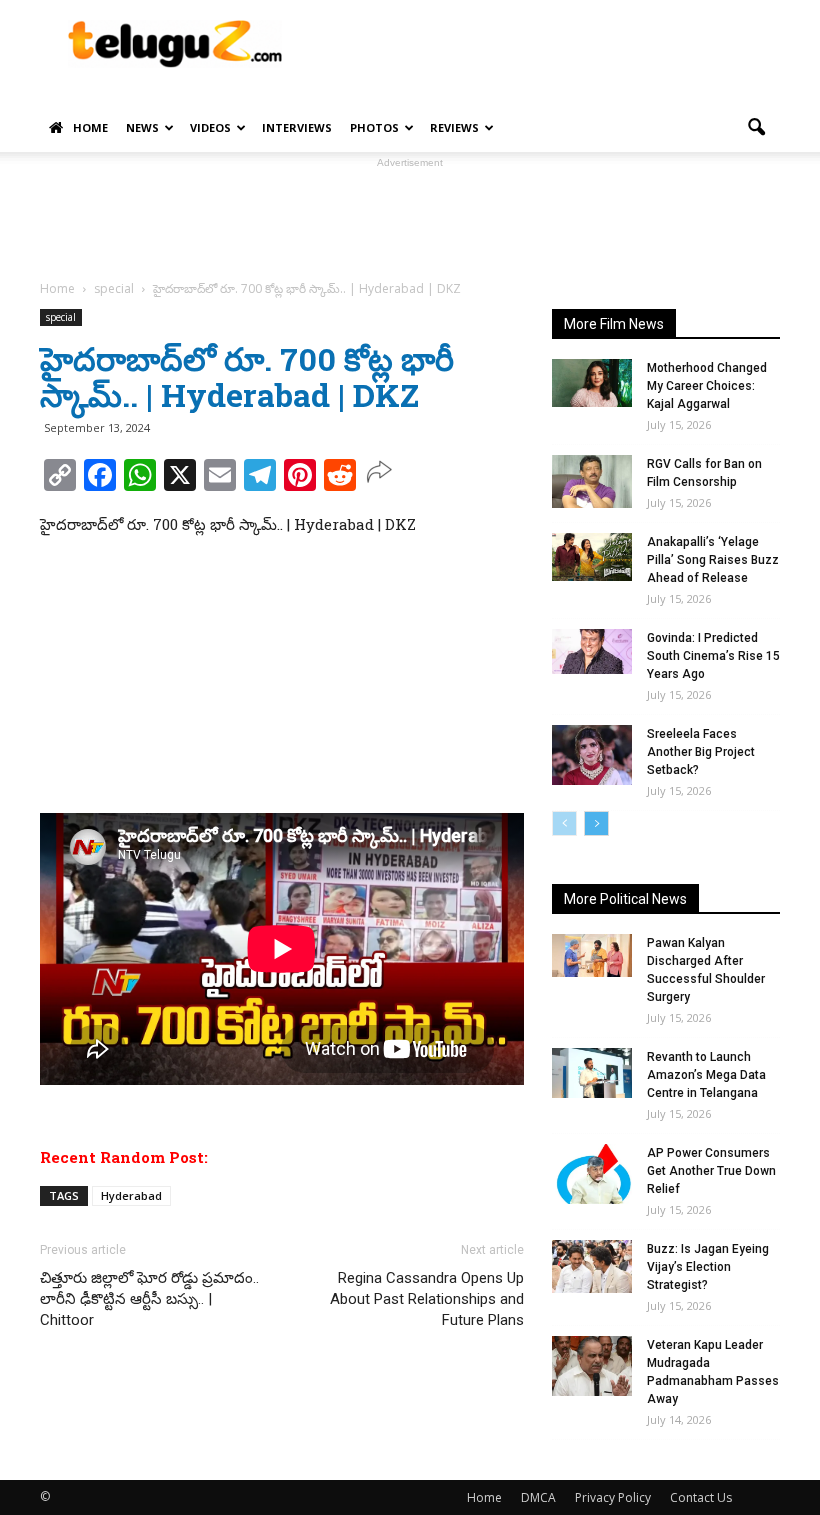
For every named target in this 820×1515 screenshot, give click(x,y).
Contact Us (701, 1497)
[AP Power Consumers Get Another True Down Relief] (592, 1174)
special (61, 317)
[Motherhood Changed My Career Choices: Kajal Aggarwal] (592, 383)
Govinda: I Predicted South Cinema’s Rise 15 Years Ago (713, 656)
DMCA (538, 1497)
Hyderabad (131, 1195)
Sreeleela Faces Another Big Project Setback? (701, 752)
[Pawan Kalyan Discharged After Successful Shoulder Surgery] (592, 955)
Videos (210, 127)
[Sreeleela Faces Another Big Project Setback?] (592, 755)
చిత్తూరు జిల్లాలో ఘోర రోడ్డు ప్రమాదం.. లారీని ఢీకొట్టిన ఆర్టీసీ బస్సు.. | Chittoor (149, 1299)
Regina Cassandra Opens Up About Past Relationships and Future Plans (427, 1299)
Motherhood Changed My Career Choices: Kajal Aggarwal (707, 386)
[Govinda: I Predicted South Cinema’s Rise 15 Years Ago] (592, 651)
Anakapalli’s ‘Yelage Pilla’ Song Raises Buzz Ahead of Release (713, 560)
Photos (374, 127)
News (142, 127)
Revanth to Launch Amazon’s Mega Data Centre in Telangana (706, 1075)
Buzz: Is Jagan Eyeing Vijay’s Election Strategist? (708, 1267)
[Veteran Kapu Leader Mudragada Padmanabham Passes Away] (592, 1366)
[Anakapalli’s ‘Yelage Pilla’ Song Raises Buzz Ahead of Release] (592, 557)
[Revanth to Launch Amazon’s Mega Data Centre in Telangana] (592, 1073)
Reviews (454, 127)
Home (90, 127)
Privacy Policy (613, 1497)
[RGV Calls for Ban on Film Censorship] (592, 481)
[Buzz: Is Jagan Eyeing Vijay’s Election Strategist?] (592, 1266)
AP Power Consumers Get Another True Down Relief (711, 1171)
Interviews (297, 127)
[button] (756, 128)
